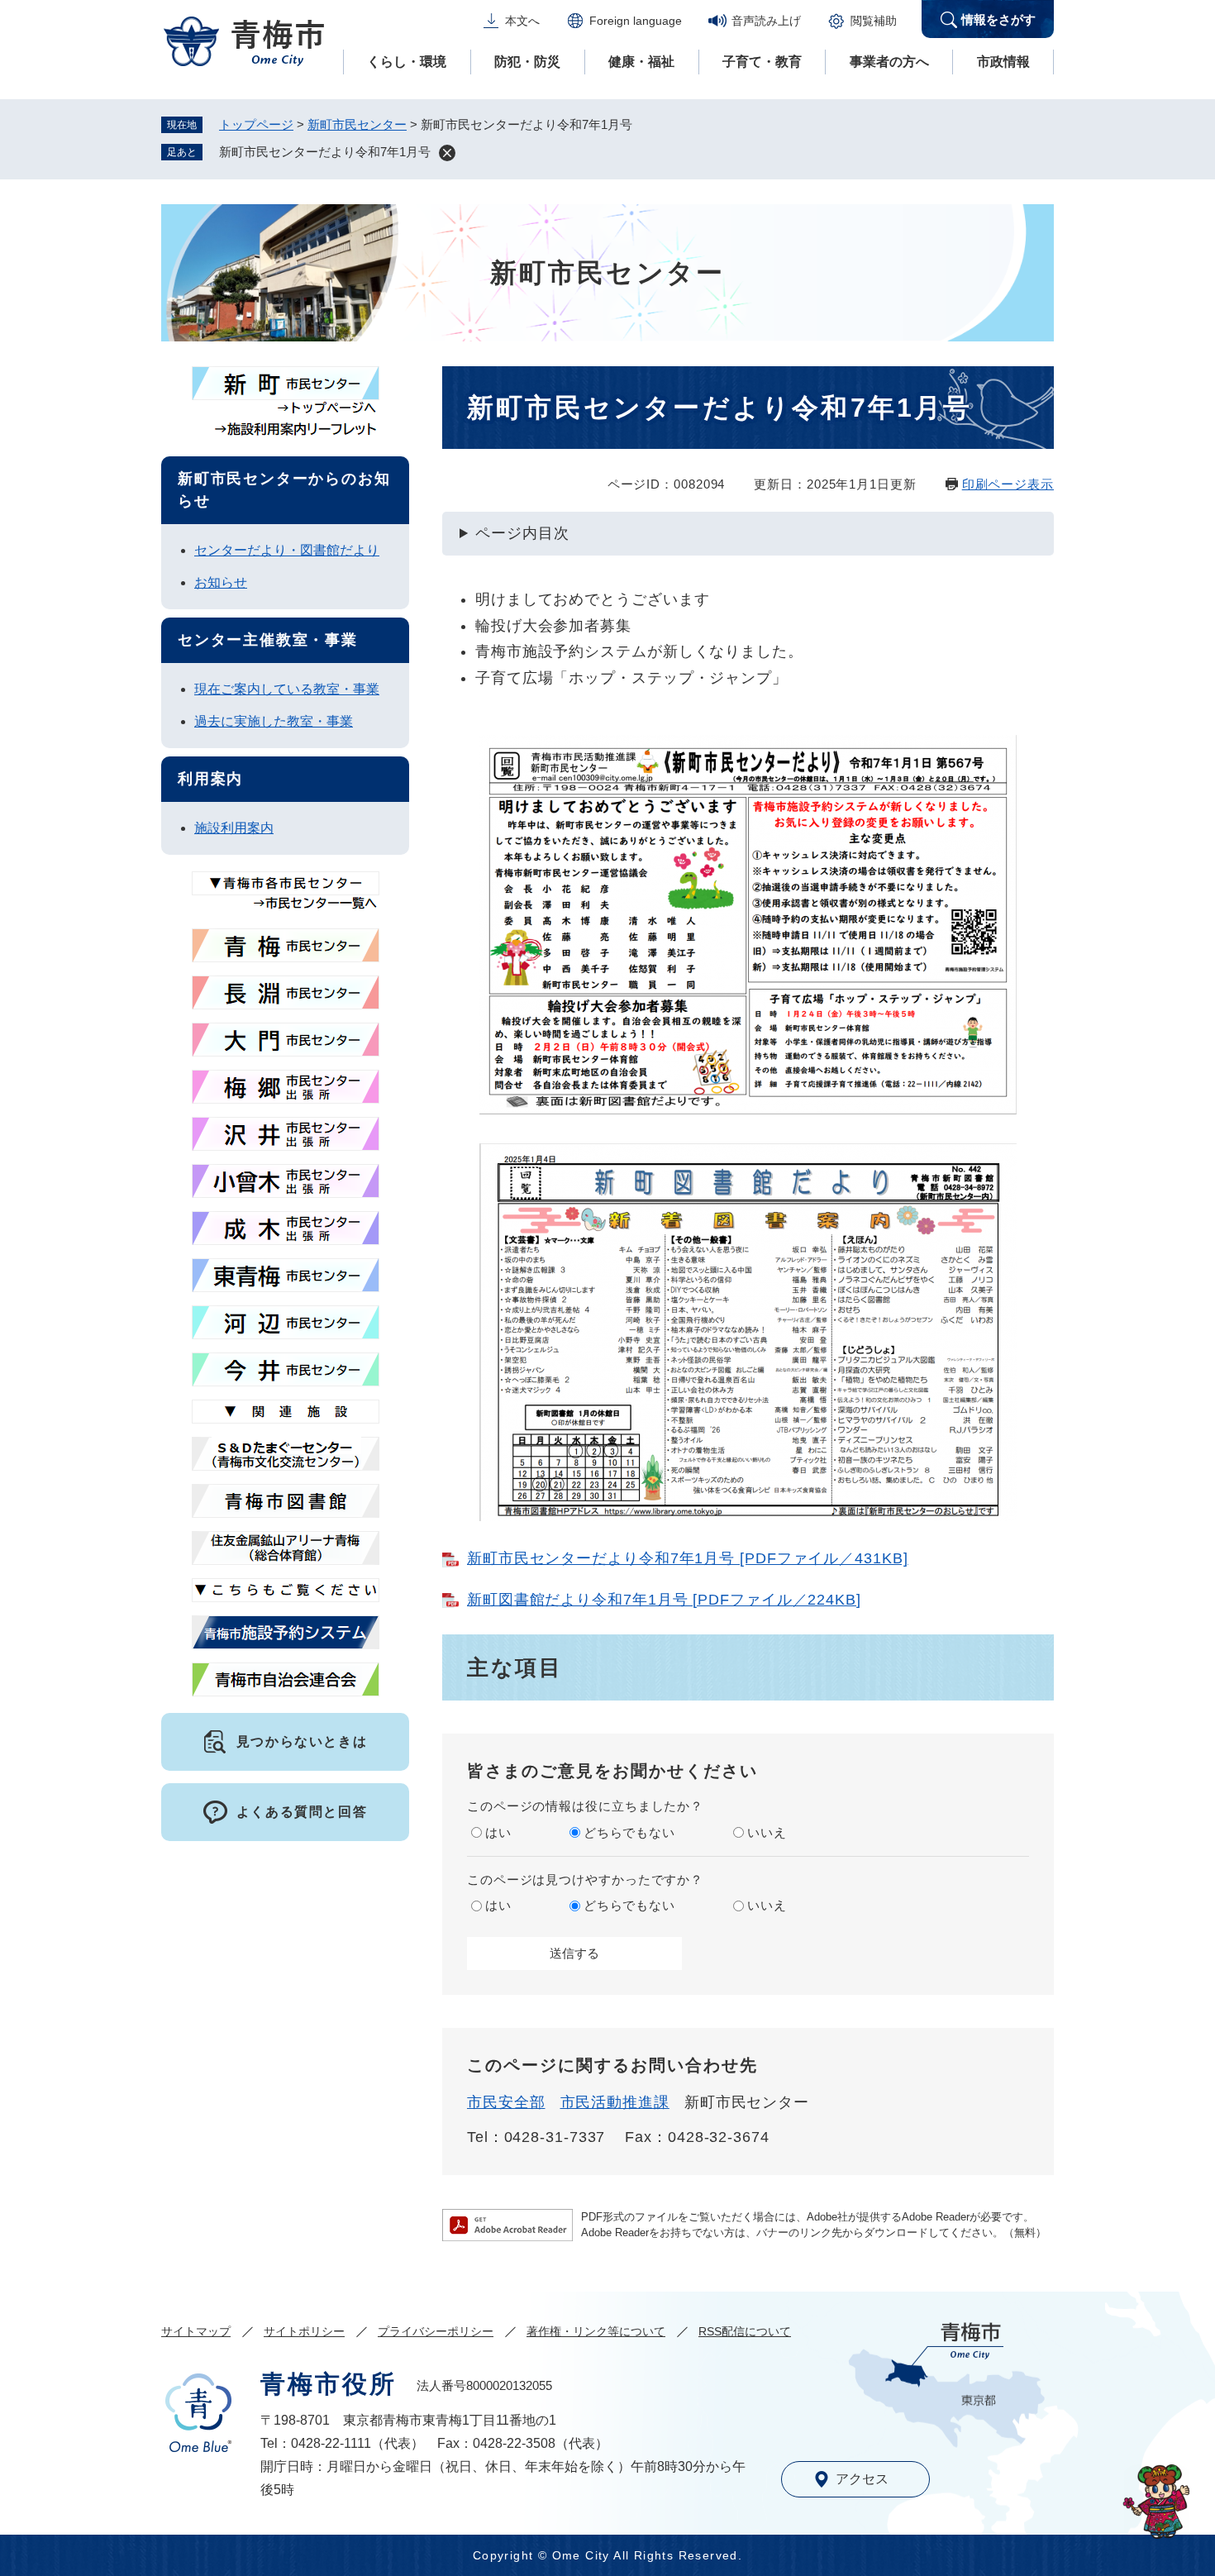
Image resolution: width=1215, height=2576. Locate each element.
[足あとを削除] (447, 153)
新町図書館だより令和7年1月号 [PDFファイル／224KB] (664, 1600)
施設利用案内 (234, 828)
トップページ (256, 124)
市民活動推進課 (615, 2102)
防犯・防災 (527, 62)
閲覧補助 (874, 21)
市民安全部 (506, 2102)
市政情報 (1003, 62)
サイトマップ (196, 2331)
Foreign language (636, 21)
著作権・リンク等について (596, 2331)
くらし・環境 (407, 62)
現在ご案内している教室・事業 (287, 689)
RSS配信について (745, 2331)
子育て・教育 (762, 62)
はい (498, 1832)
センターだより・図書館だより (287, 550)
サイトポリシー (304, 2331)
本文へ (522, 21)
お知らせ (221, 582)
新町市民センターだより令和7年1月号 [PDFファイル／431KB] (688, 1558)
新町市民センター (357, 124)
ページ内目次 (522, 533)
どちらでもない (629, 1832)
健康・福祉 (641, 62)
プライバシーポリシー (436, 2331)
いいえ (767, 1832)
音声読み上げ (766, 21)
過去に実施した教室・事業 (274, 721)
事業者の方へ (889, 62)
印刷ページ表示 (1008, 484)
